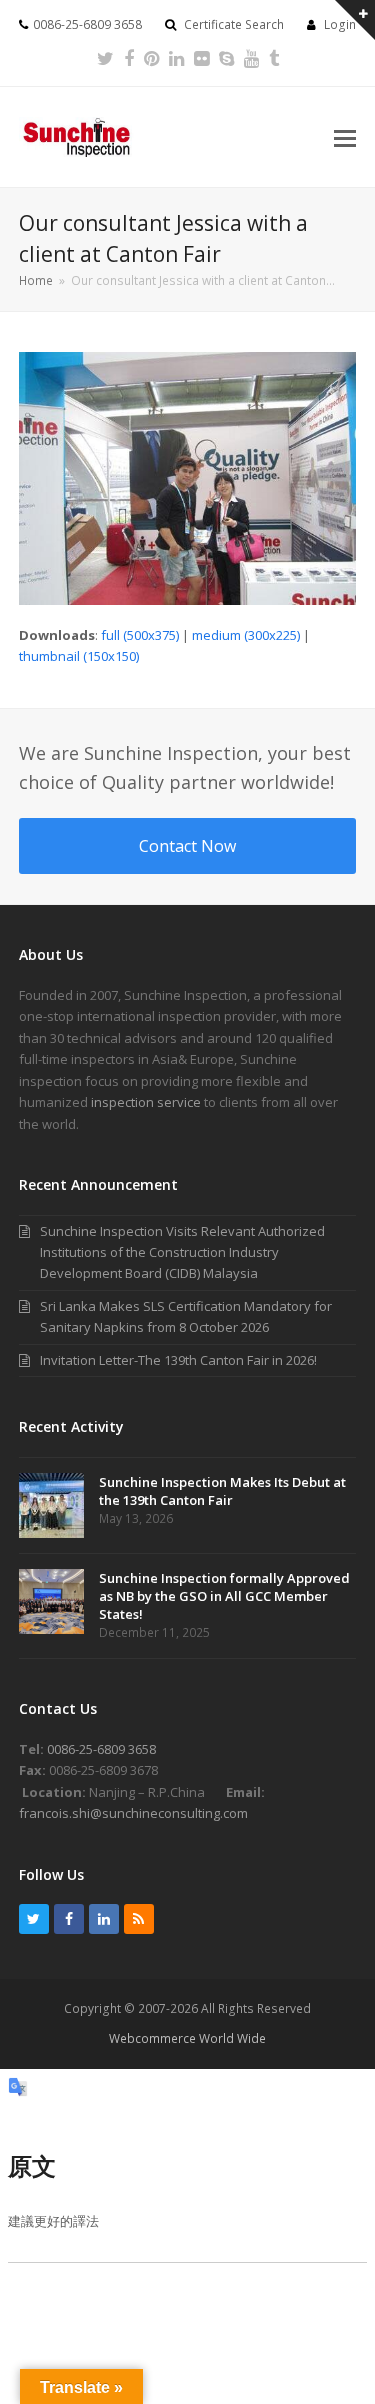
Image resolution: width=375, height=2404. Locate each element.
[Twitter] (105, 58)
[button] (345, 137)
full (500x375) (140, 635)
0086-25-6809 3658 (101, 1749)
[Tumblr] (274, 58)
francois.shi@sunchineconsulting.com (133, 1813)
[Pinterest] (151, 58)
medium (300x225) (246, 635)
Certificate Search (234, 24)
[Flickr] (201, 58)
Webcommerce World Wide (187, 2038)
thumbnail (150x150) (79, 656)
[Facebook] (129, 58)
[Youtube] (251, 58)
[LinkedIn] (176, 58)
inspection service (146, 1102)
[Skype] (226, 58)
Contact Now (187, 846)
